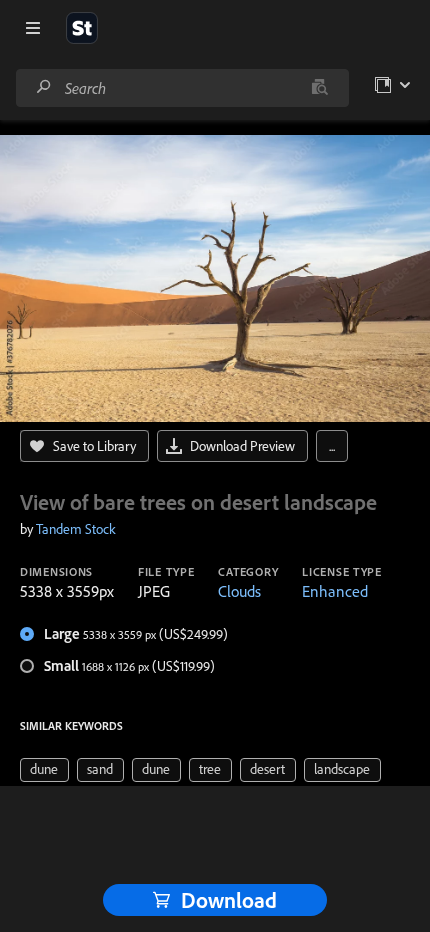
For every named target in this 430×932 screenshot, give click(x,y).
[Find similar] (319, 88)
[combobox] (182, 88)
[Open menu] (33, 28)
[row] (44, 770)
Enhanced (335, 591)
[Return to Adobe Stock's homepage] (82, 28)
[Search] (44, 87)
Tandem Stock (76, 529)
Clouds (239, 591)
